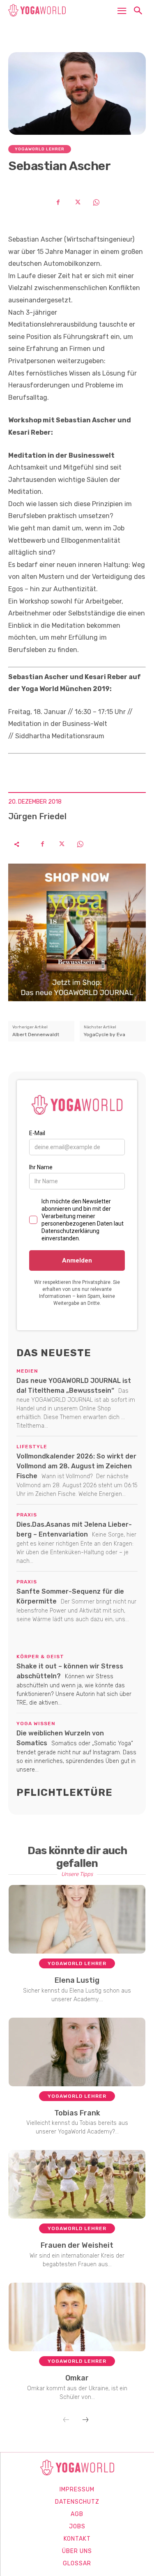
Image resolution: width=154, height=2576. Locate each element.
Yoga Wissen (36, 1723)
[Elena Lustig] (77, 1919)
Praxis (27, 1515)
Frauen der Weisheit (77, 2245)
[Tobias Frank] (77, 2052)
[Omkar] (77, 2317)
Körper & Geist (40, 1657)
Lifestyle (32, 1447)
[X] (77, 202)
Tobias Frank (77, 2113)
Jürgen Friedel (37, 816)
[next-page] (85, 2420)
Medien (27, 1371)
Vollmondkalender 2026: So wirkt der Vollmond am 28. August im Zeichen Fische (76, 1466)
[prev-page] (66, 2420)
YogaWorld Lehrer (40, 149)
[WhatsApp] (96, 202)
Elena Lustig (77, 1980)
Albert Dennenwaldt (36, 1035)
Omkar (77, 2378)
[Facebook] (58, 202)
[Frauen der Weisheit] (77, 2184)
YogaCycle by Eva (105, 1035)
